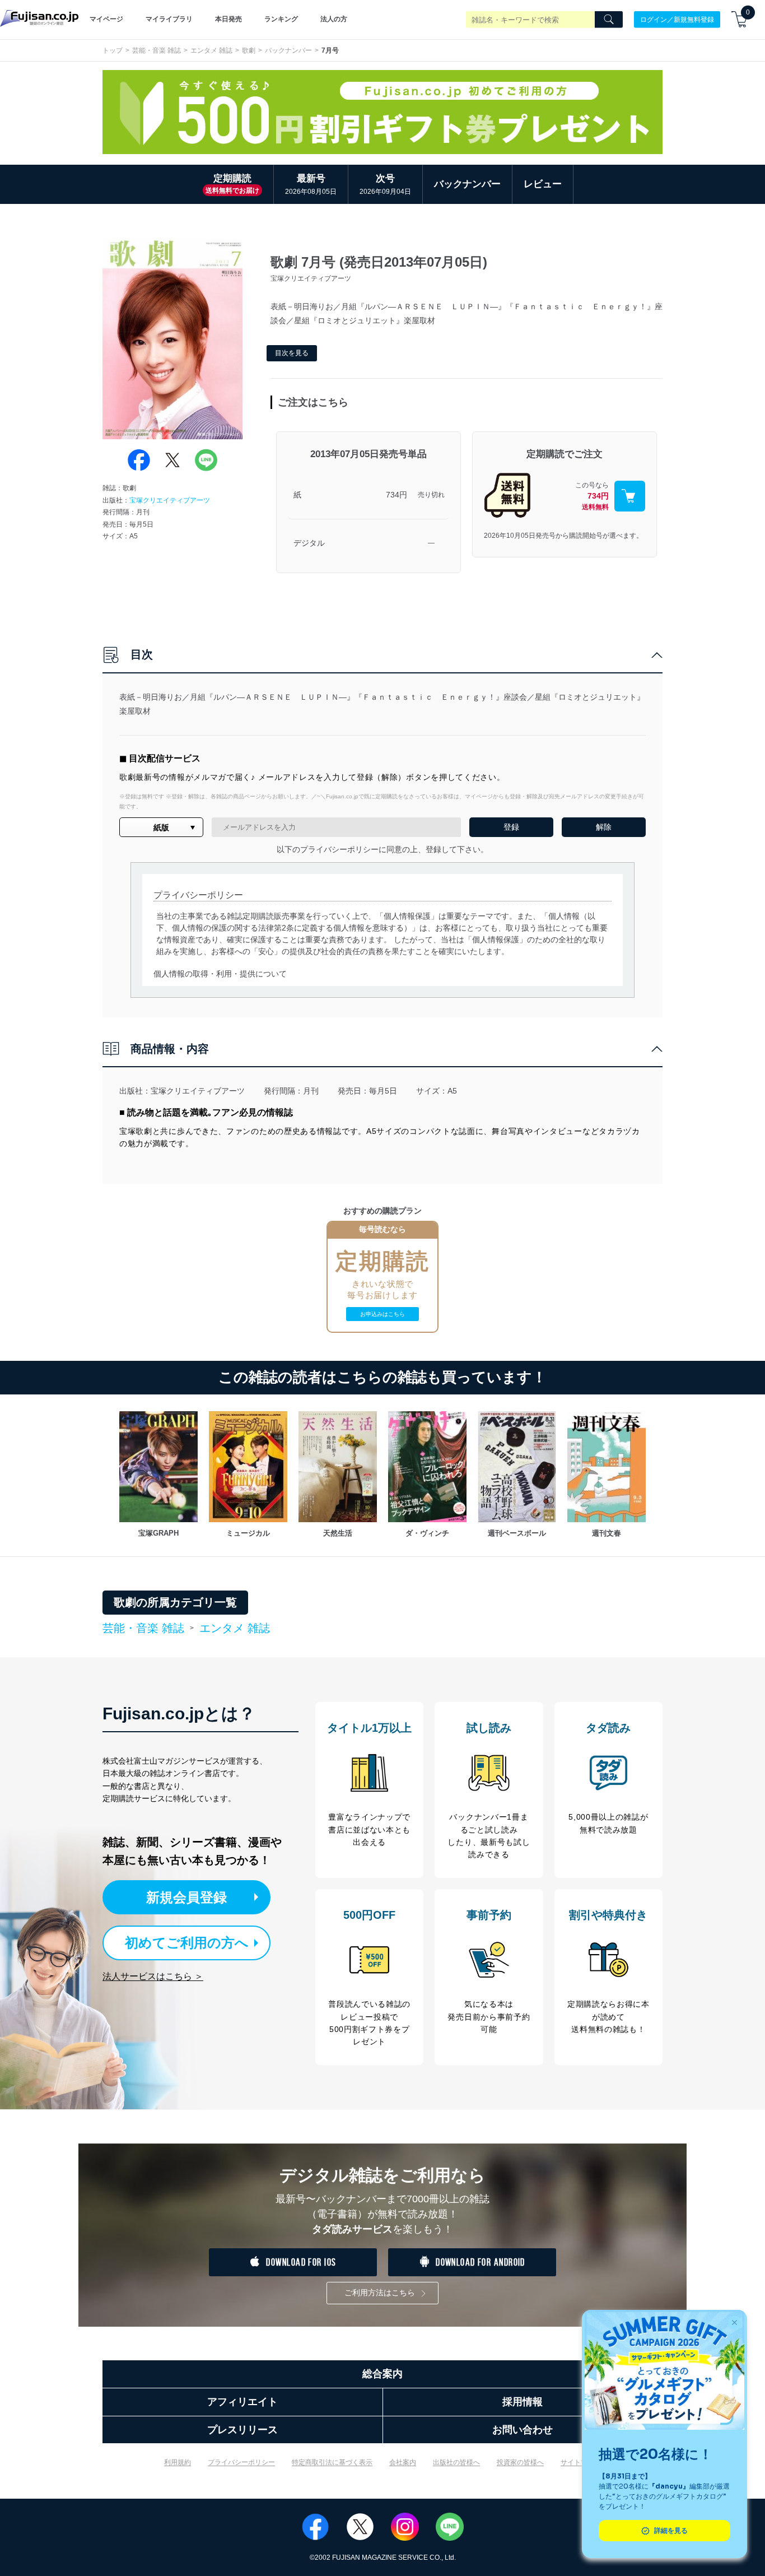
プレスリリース (242, 2430)
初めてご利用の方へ (187, 1943)
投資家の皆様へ (520, 2462)
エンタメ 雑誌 (211, 50)
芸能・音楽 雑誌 (157, 50)
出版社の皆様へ (456, 2462)
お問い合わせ (523, 2430)
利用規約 (178, 2462)
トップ (113, 50)
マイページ (106, 19)
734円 (397, 495)
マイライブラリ (169, 19)
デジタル (309, 543)
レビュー (543, 184)
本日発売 (228, 19)
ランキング (281, 19)
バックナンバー (288, 50)
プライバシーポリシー (241, 2462)
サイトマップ (581, 2462)
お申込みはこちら (382, 1314)
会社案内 (403, 2462)
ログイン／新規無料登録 (677, 19)
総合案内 (382, 2374)
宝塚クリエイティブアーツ (170, 500)
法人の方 (334, 19)
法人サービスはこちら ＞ (153, 1976)
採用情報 (523, 2402)
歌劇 (249, 50)
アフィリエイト (242, 2402)
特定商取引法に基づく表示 (332, 2462)
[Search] (609, 20)
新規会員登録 (186, 1897)
